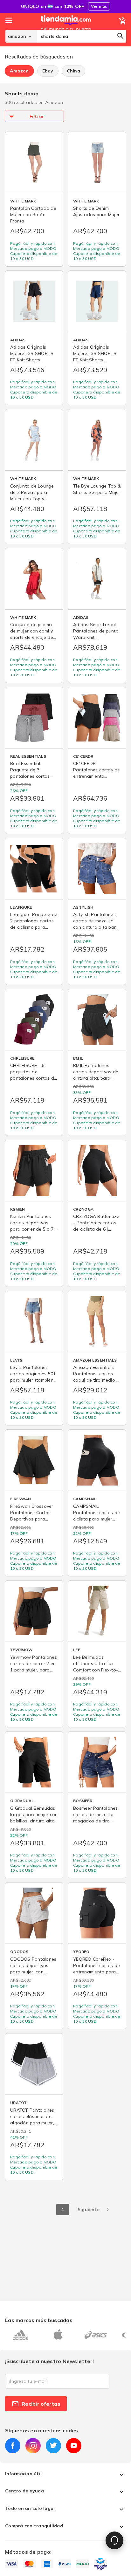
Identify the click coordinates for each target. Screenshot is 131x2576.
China (73, 71)
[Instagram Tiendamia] (33, 2446)
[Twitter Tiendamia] (53, 2446)
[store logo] (66, 30)
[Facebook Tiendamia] (13, 2446)
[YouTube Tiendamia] (74, 2446)
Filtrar (37, 116)
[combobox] (82, 36)
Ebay (48, 71)
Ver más (99, 6)
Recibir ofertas (41, 2404)
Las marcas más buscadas (39, 2320)
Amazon (19, 71)
